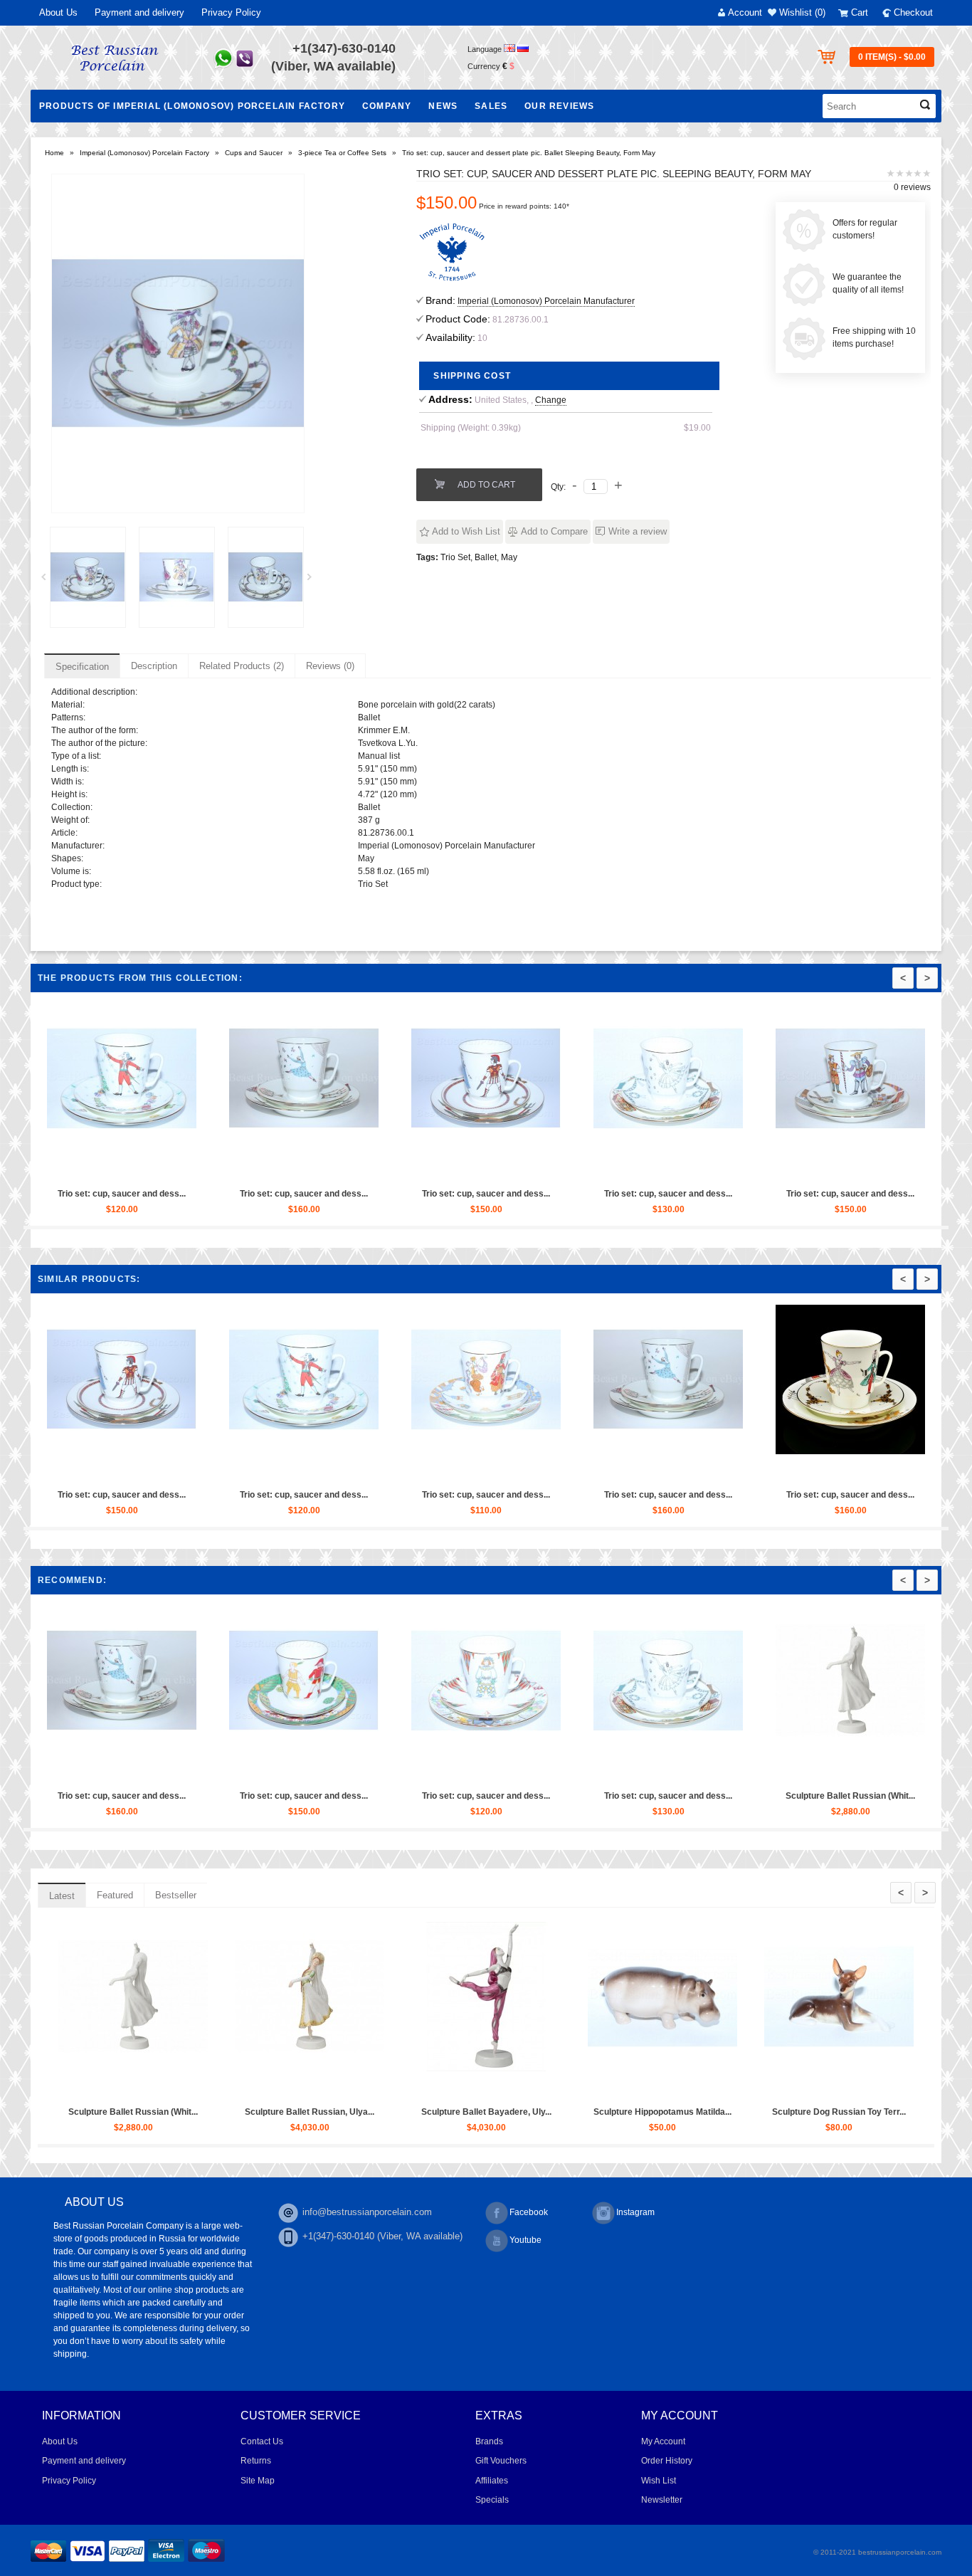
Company (387, 106)
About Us (58, 12)
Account (745, 12)
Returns (256, 2461)
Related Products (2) (242, 666)
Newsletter (662, 2500)
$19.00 (697, 428)
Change (551, 400)
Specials (492, 2500)
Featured (115, 1895)
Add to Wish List (466, 531)
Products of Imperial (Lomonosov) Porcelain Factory (192, 106)
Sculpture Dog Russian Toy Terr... (839, 2112)
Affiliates (492, 2481)
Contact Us (262, 2441)
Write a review (638, 531)
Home (54, 153)
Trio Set (455, 557)
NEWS (443, 106)
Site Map (258, 2481)
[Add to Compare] (154, 1168)
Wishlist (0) (802, 12)
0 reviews (912, 187)
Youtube (525, 2240)
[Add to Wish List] (121, 1168)
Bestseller (176, 1895)
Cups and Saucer (254, 153)
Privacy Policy (231, 12)
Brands (489, 2441)
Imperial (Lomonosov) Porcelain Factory (144, 153)
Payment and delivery (139, 12)
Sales (491, 106)
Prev (48, 581)
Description (154, 666)
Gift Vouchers (501, 2461)
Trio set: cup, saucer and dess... (122, 1194)
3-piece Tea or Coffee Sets (342, 153)
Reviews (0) (330, 666)
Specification (82, 667)
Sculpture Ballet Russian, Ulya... (310, 2112)
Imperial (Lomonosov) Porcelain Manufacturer (546, 301)
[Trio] (88, 577)
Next (315, 581)
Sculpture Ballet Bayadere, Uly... (486, 2112)
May (509, 557)
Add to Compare (554, 531)
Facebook (529, 2212)
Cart (860, 12)
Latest (62, 1896)
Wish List (659, 2481)
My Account (663, 2441)
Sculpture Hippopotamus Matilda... (662, 2112)
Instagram (635, 2212)
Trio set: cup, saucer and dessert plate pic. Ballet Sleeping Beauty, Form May (529, 153)
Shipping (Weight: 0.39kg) (471, 428)
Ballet (486, 557)
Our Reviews (559, 106)
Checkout (913, 12)
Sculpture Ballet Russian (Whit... (850, 1796)
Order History (667, 2461)
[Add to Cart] (88, 1168)
